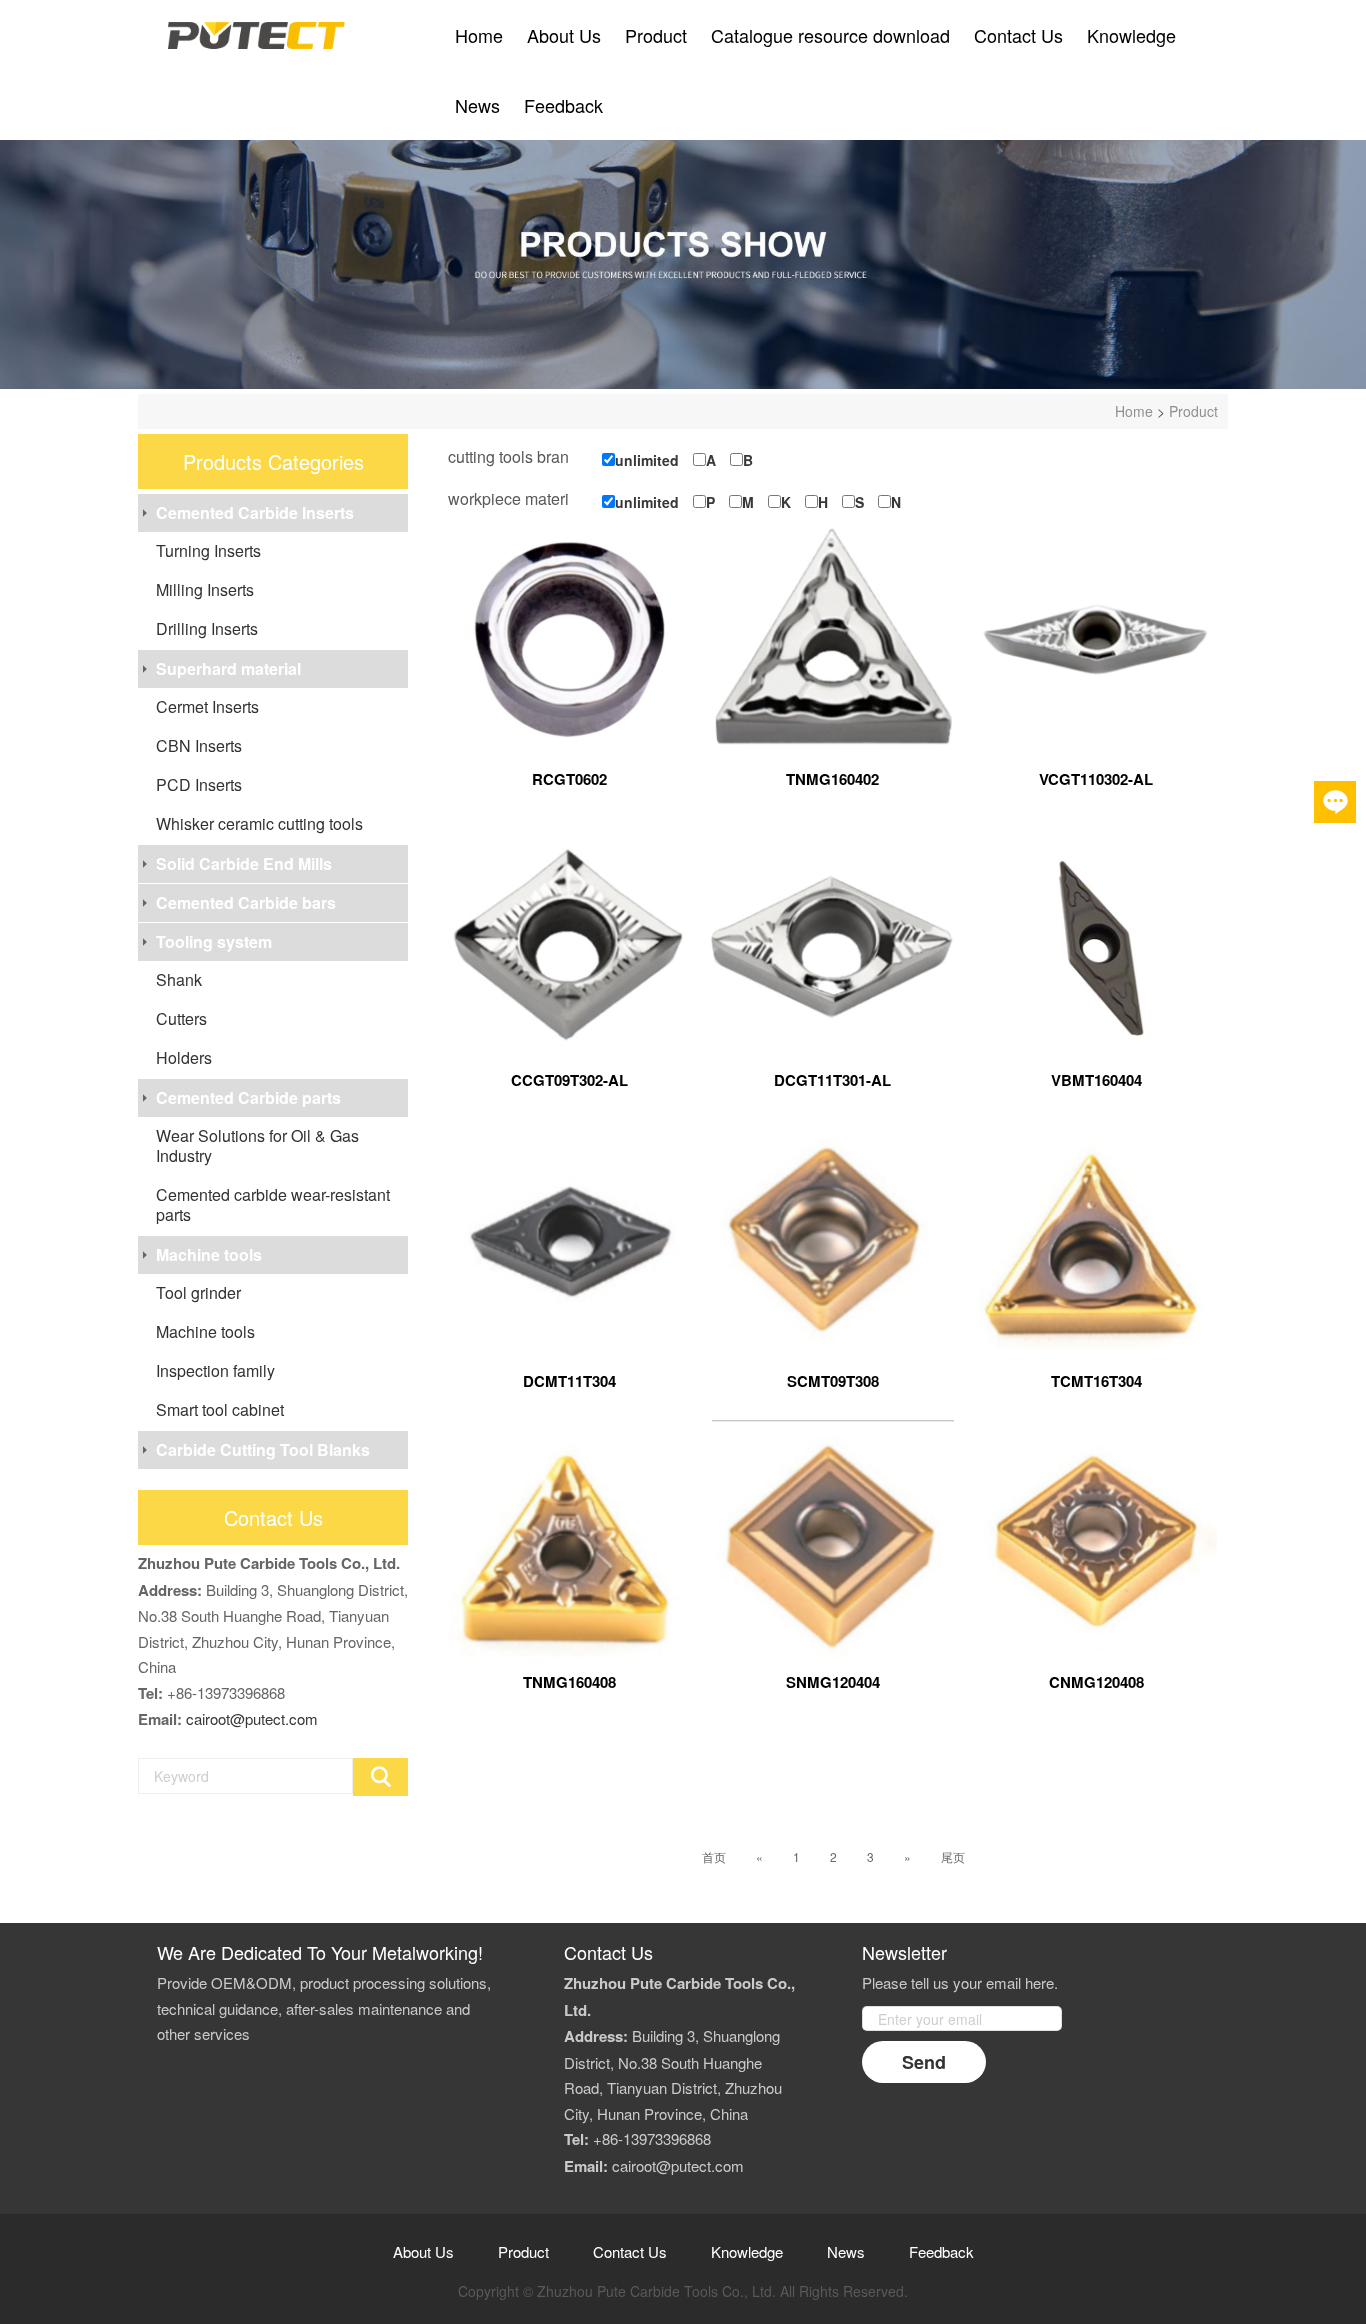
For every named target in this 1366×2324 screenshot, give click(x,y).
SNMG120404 (833, 1682)
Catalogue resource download (830, 35)
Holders (184, 1057)
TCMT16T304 (1096, 1381)
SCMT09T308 (833, 1381)
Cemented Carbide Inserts (255, 512)
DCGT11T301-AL (832, 1080)
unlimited (647, 460)
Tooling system (214, 941)
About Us (564, 35)
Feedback (563, 105)
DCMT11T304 (569, 1381)
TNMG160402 (832, 779)
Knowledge (1131, 35)
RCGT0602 (569, 779)
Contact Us (1018, 35)
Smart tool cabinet (220, 1409)
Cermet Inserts (207, 706)
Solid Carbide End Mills (244, 863)
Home (479, 35)
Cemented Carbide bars (246, 902)
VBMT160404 (1096, 1080)
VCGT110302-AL (1096, 779)
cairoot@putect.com (252, 1718)
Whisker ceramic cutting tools (259, 823)
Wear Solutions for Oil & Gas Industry (257, 1145)
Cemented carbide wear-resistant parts (273, 1204)
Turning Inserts (208, 550)
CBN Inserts (199, 745)
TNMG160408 (569, 1682)
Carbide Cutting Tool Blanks (263, 1449)
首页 (714, 1856)
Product (656, 35)
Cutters (181, 1018)
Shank (179, 979)
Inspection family (215, 1370)
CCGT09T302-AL (569, 1080)
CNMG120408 (1096, 1682)
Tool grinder (198, 1292)
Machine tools (209, 1254)
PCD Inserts (199, 784)
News (477, 105)
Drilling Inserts (207, 628)
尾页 (953, 1856)
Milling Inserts (205, 589)
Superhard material (228, 668)
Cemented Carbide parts (248, 1097)
